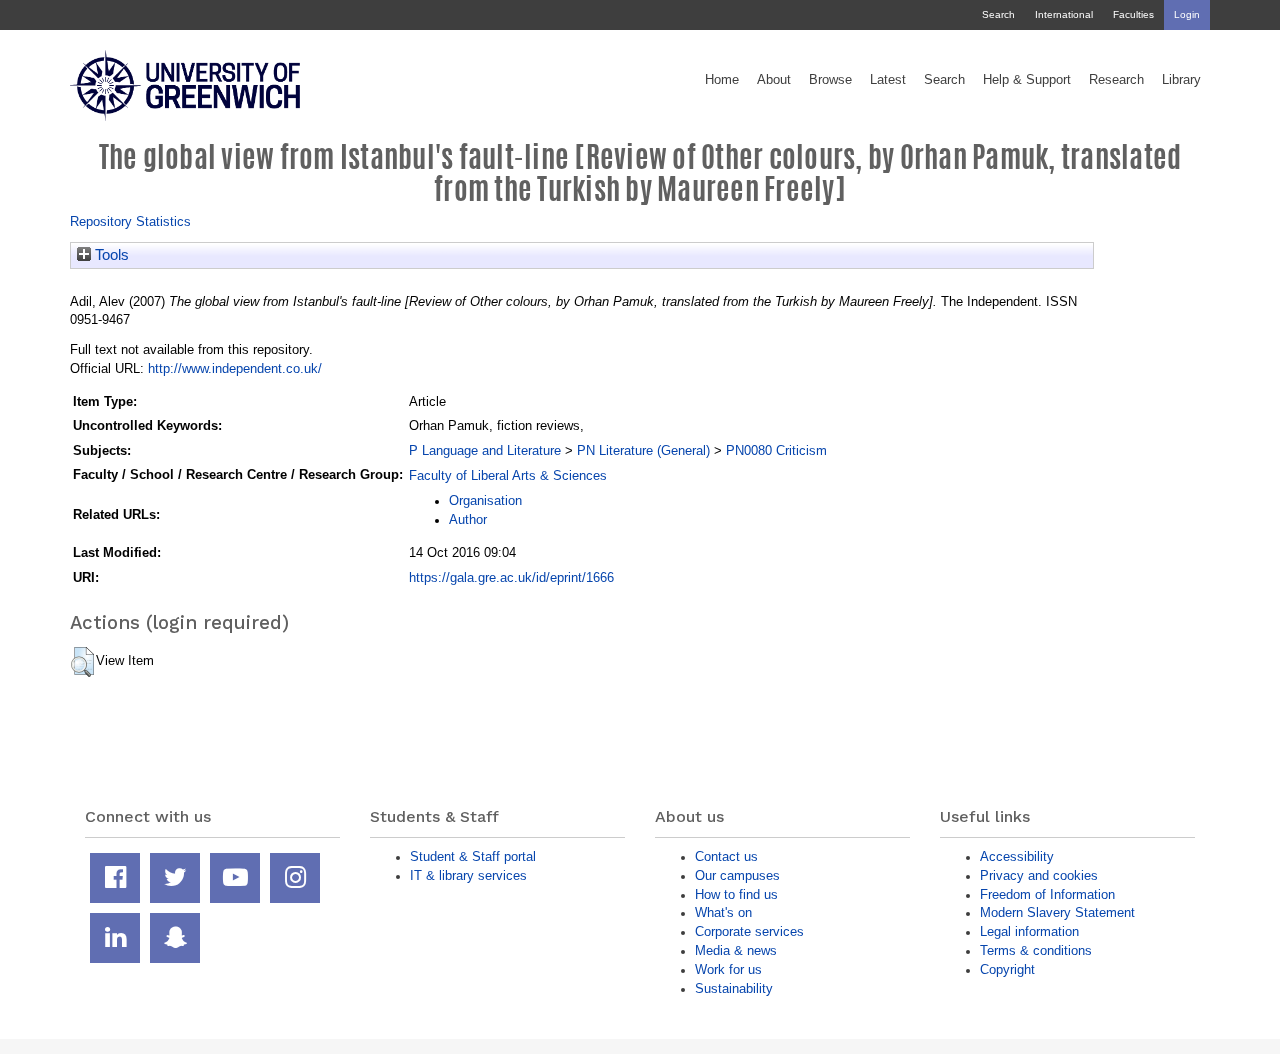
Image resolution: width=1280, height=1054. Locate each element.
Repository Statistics (130, 221)
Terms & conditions (1036, 950)
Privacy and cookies (1039, 875)
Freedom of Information (1047, 894)
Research (1116, 80)
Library (1181, 80)
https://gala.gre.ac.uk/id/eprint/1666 (511, 577)
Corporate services (749, 931)
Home (722, 80)
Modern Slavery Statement (1057, 912)
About (774, 80)
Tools (110, 255)
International (1064, 14)
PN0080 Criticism (776, 450)
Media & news (736, 950)
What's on (723, 912)
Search (998, 14)
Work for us (728, 969)
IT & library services (468, 875)
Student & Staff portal (473, 856)
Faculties (1133, 14)
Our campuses (737, 875)
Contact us (726, 856)
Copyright (1007, 969)
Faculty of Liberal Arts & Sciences (508, 475)
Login (1187, 14)
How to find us (736, 894)
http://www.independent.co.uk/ (235, 368)
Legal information (1029, 931)
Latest (888, 80)
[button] (82, 662)
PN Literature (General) (643, 450)
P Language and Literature (485, 450)
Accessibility (1017, 856)
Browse (830, 80)
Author (468, 519)
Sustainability (734, 988)
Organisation (485, 500)
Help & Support (1027, 80)
